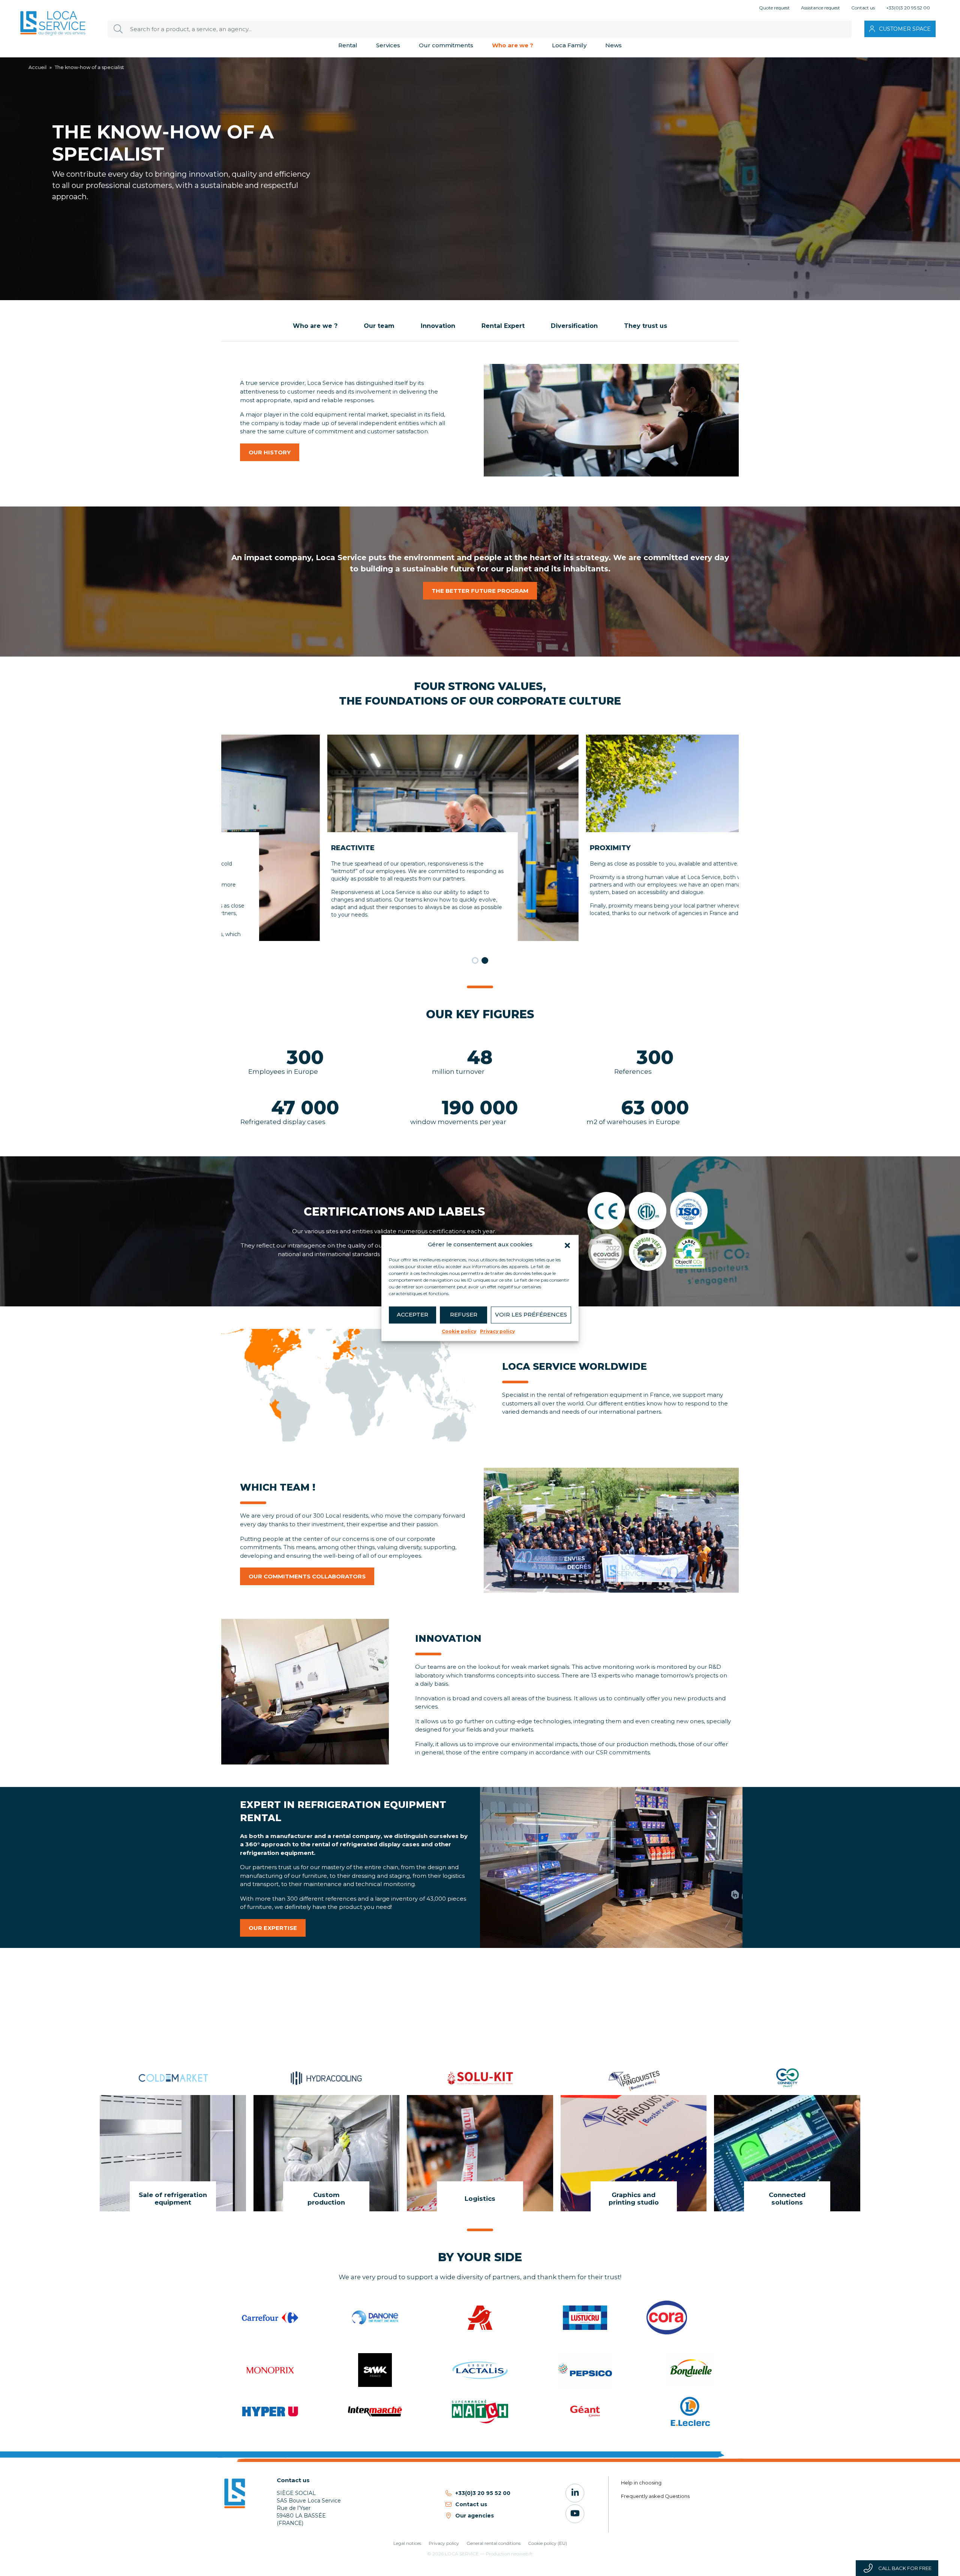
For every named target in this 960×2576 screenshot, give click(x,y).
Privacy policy (497, 1331)
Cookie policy (459, 1331)
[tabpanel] (351, 838)
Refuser (464, 1314)
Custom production (326, 2199)
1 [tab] (475, 960)
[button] (567, 1245)
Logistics (480, 2199)
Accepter (412, 1314)
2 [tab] (485, 960)
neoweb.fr (522, 2554)
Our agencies (475, 2516)
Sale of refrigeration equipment (173, 2199)
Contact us (471, 2504)
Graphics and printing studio (634, 2199)
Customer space (905, 29)
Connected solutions (787, 2199)
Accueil (37, 67)
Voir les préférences (531, 1314)
